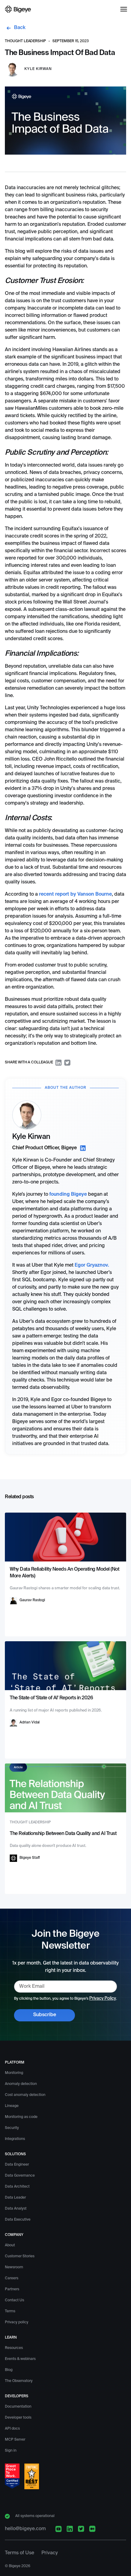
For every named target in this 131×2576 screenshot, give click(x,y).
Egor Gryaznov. (92, 1265)
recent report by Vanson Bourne (75, 894)
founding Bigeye (68, 1194)
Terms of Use (19, 2553)
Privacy (50, 2553)
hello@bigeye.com (25, 2529)
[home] (18, 9)
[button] (124, 9)
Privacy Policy (103, 1998)
